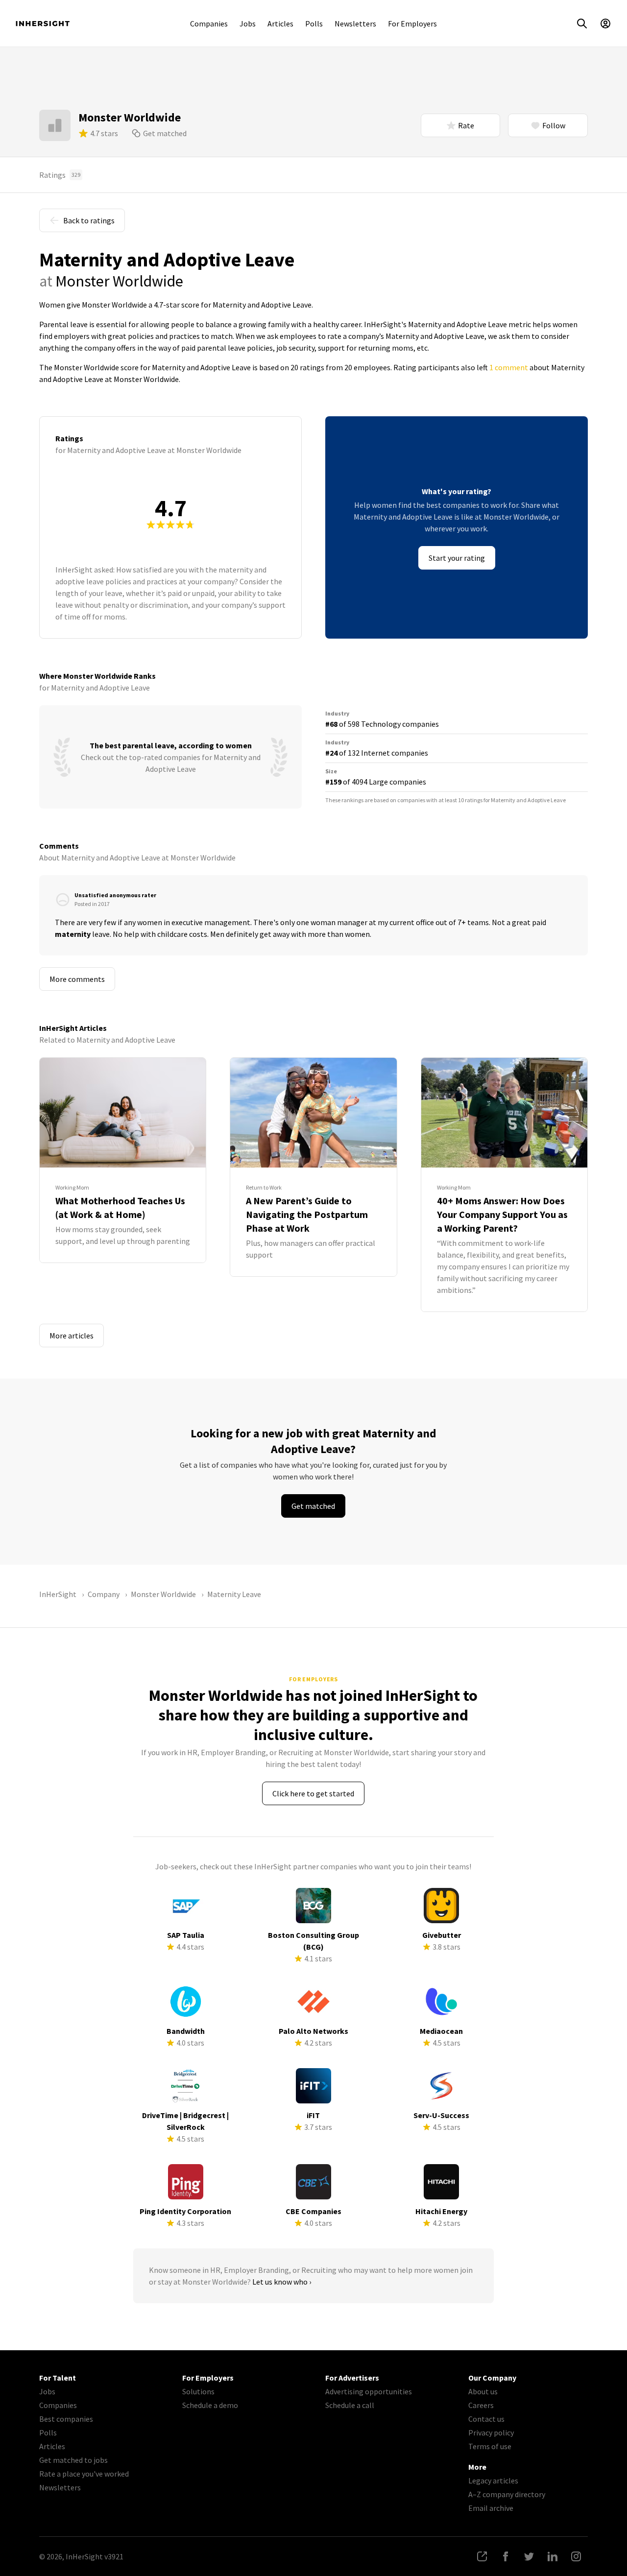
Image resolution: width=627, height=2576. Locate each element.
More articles (72, 1336)
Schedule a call (350, 2405)
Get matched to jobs (73, 2460)
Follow (554, 125)
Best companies (66, 2419)
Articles (280, 24)
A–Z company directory (507, 2494)
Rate (466, 125)
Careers (481, 2405)
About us (483, 2391)
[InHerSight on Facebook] (506, 2556)
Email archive (491, 2508)
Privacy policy (491, 2433)
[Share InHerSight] (482, 2556)
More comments (77, 979)
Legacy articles (493, 2481)
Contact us (486, 2419)
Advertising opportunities (369, 2391)
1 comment (509, 367)
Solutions (198, 2391)
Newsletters (355, 24)
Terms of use (490, 2446)
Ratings (60, 175)
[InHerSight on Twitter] (529, 2556)
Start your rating (457, 558)
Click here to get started (313, 1793)
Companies (209, 24)
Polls (314, 24)
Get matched (165, 133)
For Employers (412, 24)
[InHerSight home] (43, 24)
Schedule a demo (210, 2405)
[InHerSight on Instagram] (576, 2556)
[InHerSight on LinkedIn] (553, 2556)
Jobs (248, 24)
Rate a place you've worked (84, 2474)
